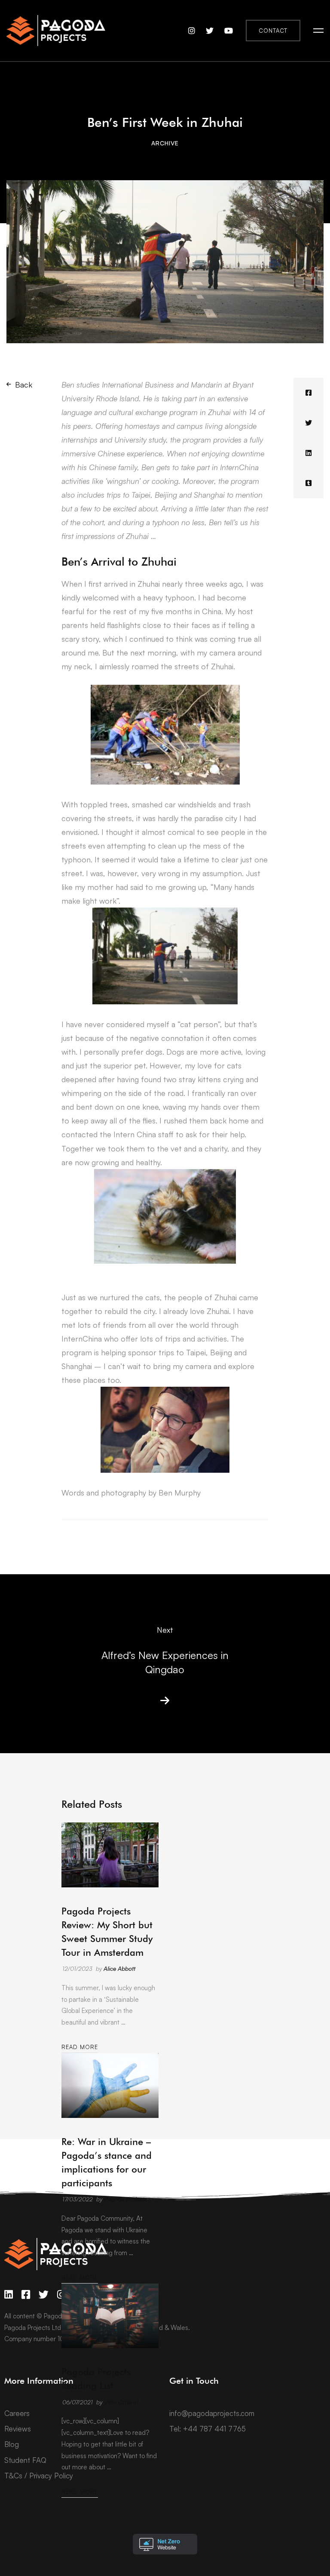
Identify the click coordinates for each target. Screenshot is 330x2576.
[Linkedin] (309, 453)
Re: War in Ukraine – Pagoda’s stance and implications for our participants (107, 2162)
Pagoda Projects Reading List (96, 2379)
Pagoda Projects (125, 2199)
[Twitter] (309, 423)
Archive (165, 143)
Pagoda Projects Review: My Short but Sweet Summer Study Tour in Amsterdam (107, 1932)
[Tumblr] (309, 483)
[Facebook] (309, 393)
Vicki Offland (121, 2402)
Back (24, 385)
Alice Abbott (119, 1968)
